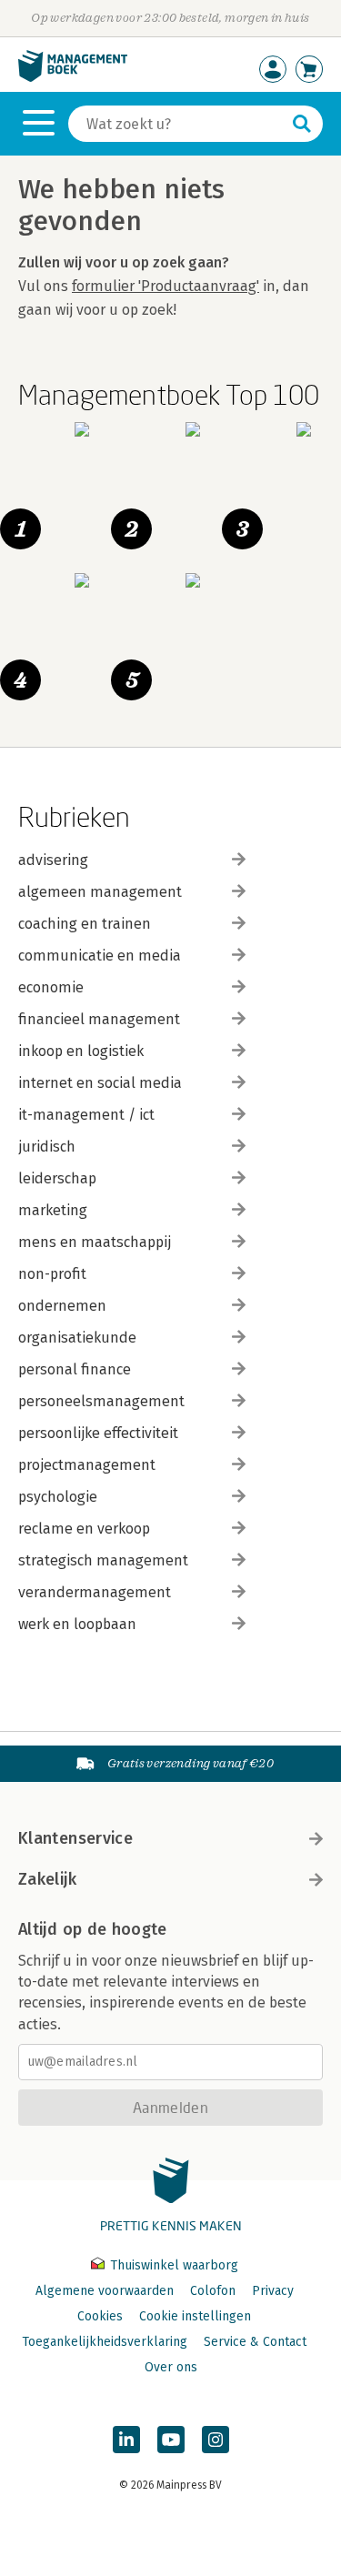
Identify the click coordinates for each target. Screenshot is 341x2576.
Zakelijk (47, 1879)
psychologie (58, 1497)
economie (51, 987)
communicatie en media (100, 956)
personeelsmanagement (101, 1401)
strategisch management (103, 1560)
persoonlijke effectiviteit (98, 1433)
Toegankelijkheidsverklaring (105, 2342)
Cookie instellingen (195, 2316)
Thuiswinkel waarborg (172, 2265)
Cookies (100, 2316)
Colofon (213, 2291)
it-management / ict (86, 1115)
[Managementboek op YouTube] (171, 2440)
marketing (53, 1210)
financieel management (99, 1019)
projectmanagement (87, 1465)
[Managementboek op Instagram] (216, 2440)
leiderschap (57, 1178)
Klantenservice (75, 1838)
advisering (53, 860)
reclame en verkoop (84, 1529)
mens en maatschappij (95, 1242)
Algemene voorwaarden (105, 2291)
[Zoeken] (302, 124)
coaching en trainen (85, 924)
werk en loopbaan (77, 1624)
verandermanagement (95, 1592)
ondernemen (62, 1306)
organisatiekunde (77, 1338)
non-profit (52, 1274)
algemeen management (100, 892)
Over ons (171, 2367)
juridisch (47, 1147)
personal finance (75, 1369)
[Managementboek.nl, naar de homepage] (73, 78)
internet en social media (100, 1083)
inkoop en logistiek (81, 1051)
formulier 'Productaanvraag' (165, 286)
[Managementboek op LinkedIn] (126, 2440)
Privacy (273, 2291)
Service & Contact (255, 2342)
